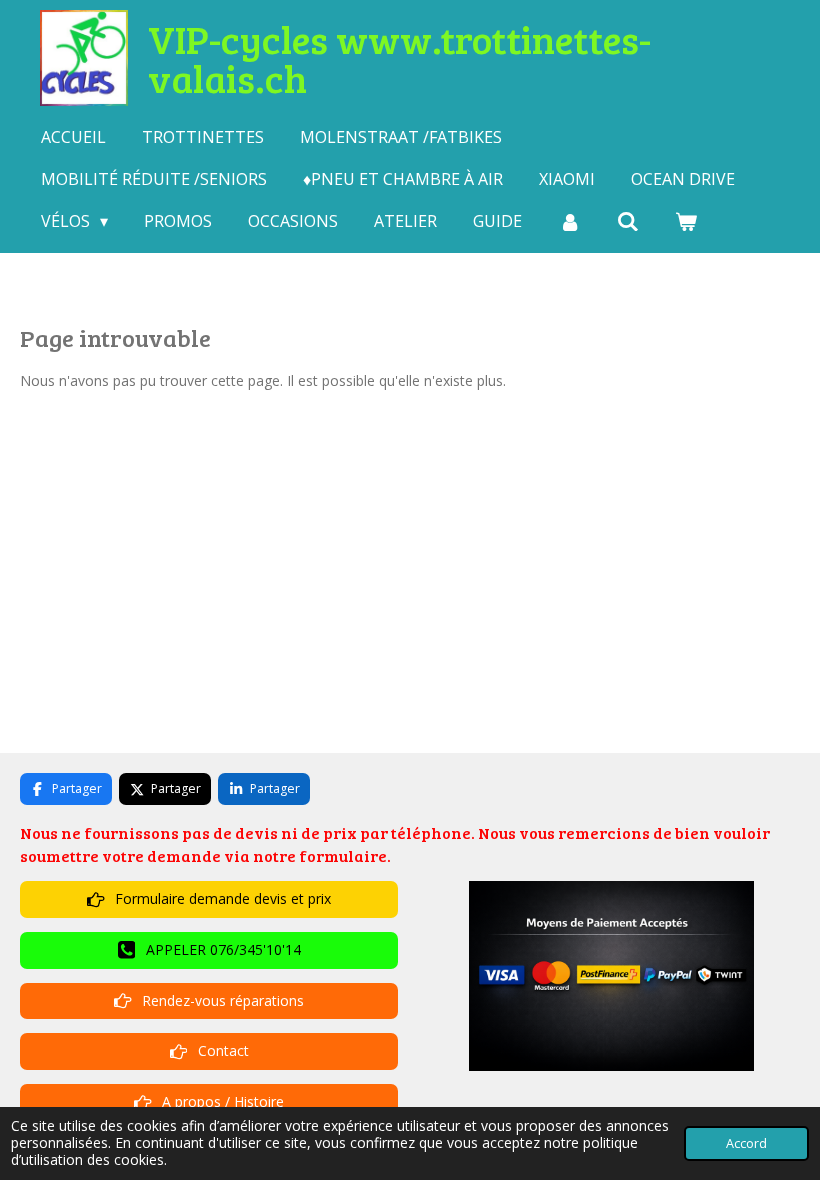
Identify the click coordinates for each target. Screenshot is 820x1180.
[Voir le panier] (686, 221)
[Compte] (569, 221)
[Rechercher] (628, 221)
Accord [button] (746, 1143)
